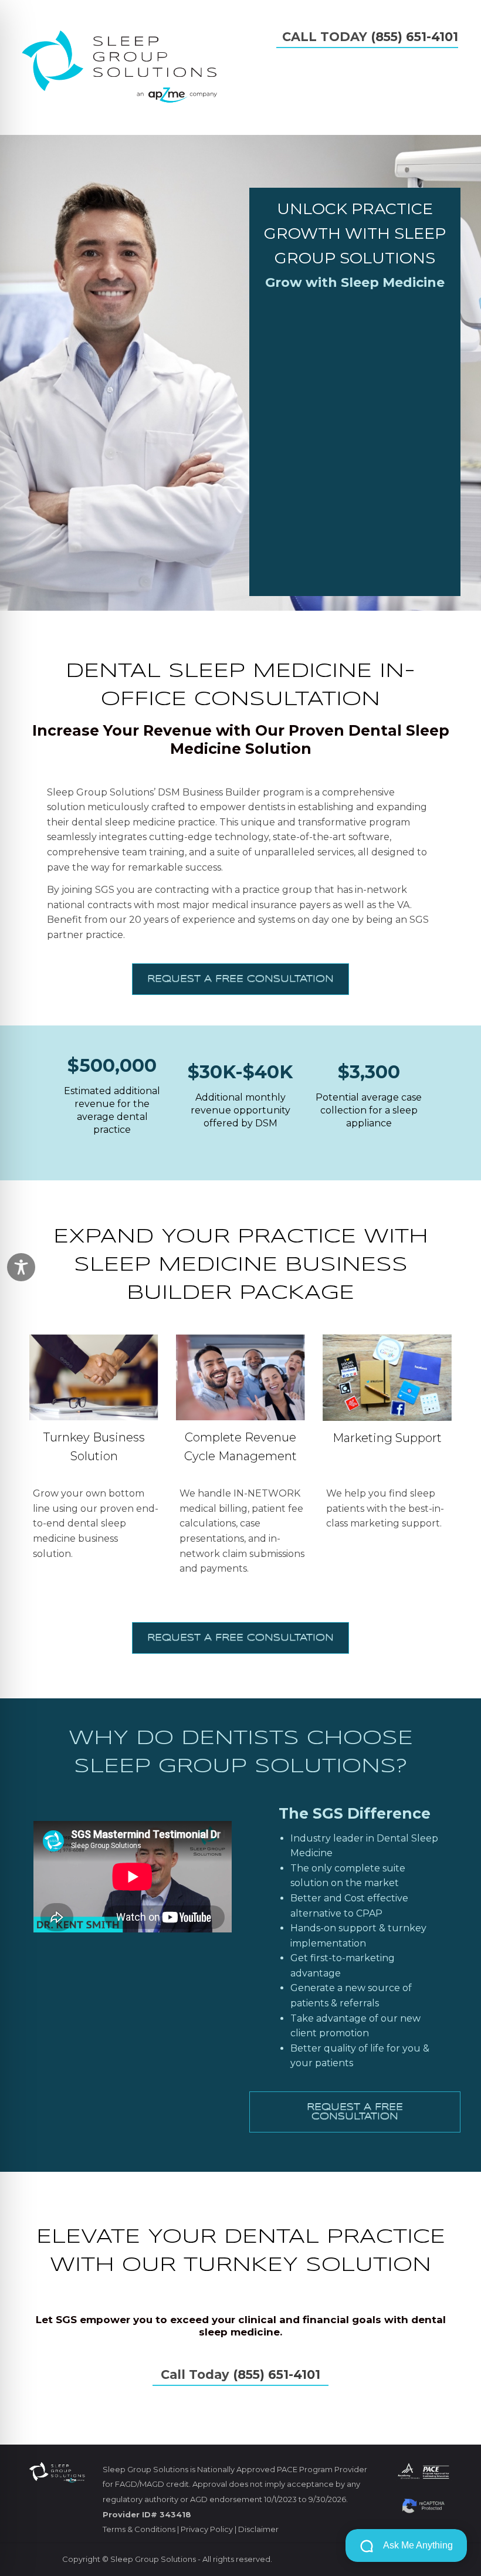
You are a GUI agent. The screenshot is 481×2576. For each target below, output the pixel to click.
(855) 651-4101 (414, 37)
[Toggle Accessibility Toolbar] (21, 1267)
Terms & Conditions (139, 2529)
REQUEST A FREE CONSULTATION (240, 979)
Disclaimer (258, 2529)
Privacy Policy (207, 2529)
